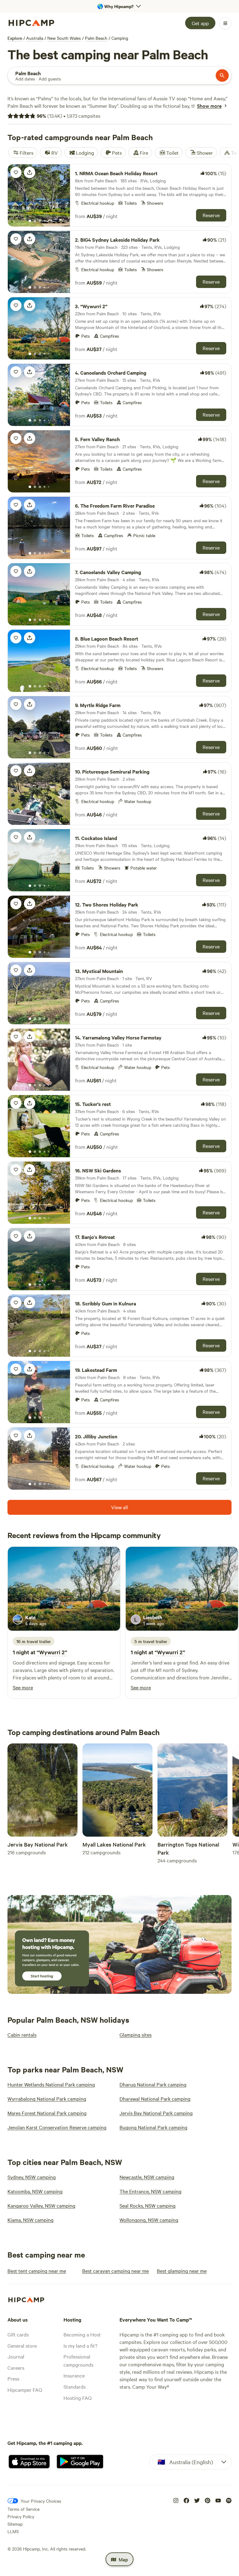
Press (13, 2378)
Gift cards (18, 2334)
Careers (16, 2368)
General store (22, 2345)
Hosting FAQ (77, 2398)
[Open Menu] (225, 23)
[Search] (222, 75)
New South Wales (64, 38)
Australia (35, 38)
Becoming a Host (82, 2334)
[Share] (30, 172)
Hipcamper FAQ (25, 2390)
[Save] (16, 172)
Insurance (74, 2375)
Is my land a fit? (80, 2345)
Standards (75, 2386)
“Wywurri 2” (52, 1652)
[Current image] (30, 221)
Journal (16, 2356)
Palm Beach (96, 38)
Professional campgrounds (78, 2360)
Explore (15, 38)
